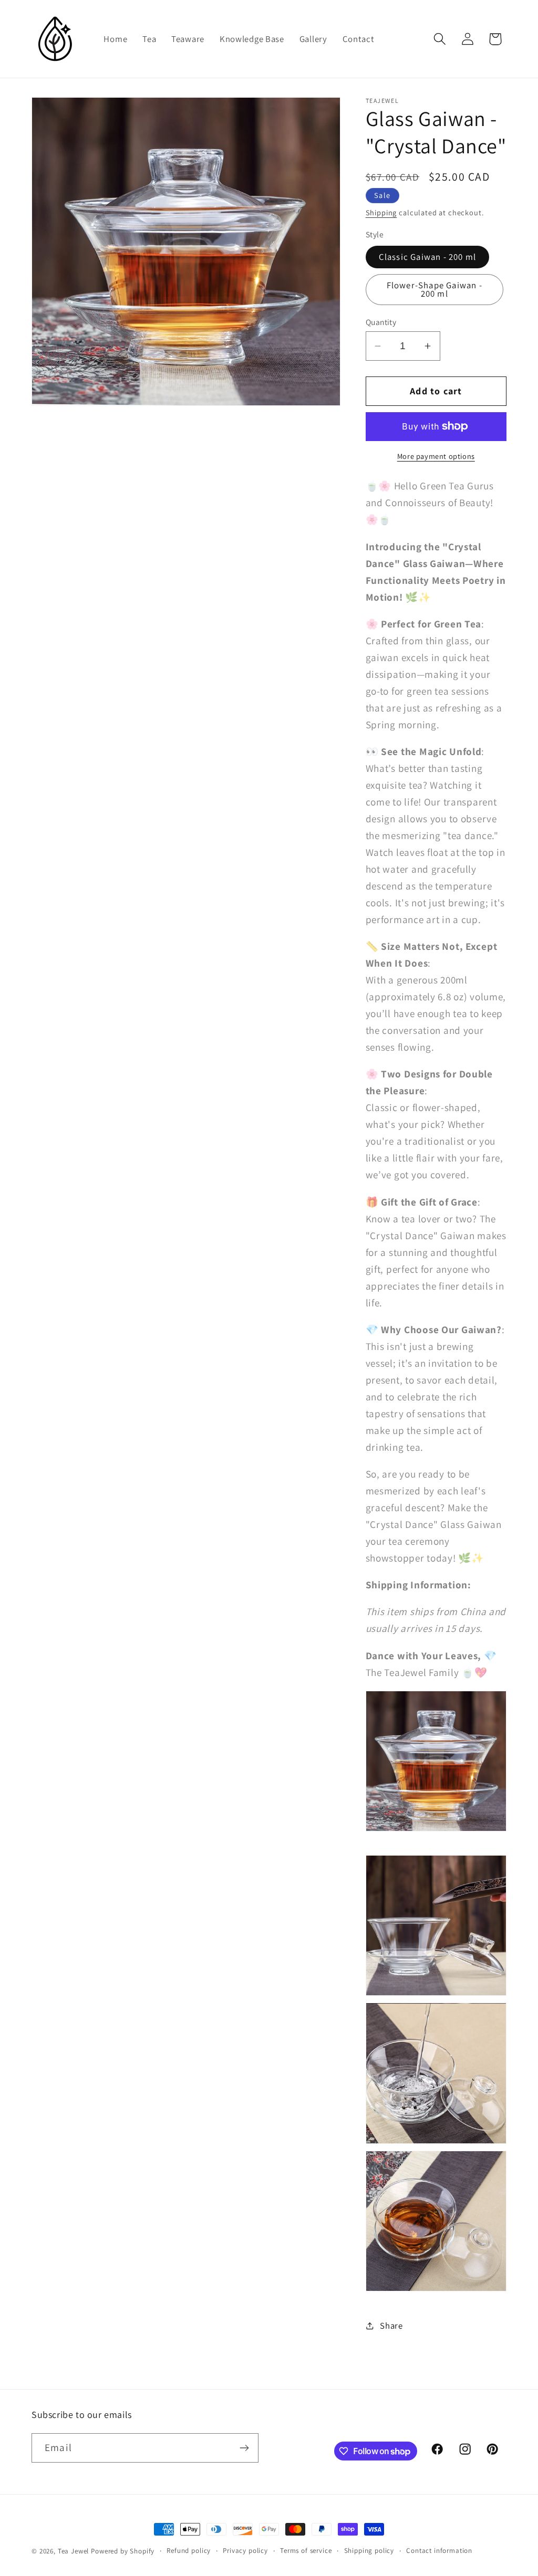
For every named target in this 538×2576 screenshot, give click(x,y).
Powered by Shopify (123, 2551)
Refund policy (189, 2551)
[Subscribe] (244, 2448)
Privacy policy (245, 2551)
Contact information (439, 2551)
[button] (439, 39)
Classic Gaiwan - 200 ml (428, 257)
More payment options (436, 456)
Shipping (381, 212)
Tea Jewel (74, 2551)
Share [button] (391, 2326)
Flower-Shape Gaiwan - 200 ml (434, 290)
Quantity (381, 322)
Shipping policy (369, 2551)
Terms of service (306, 2551)
